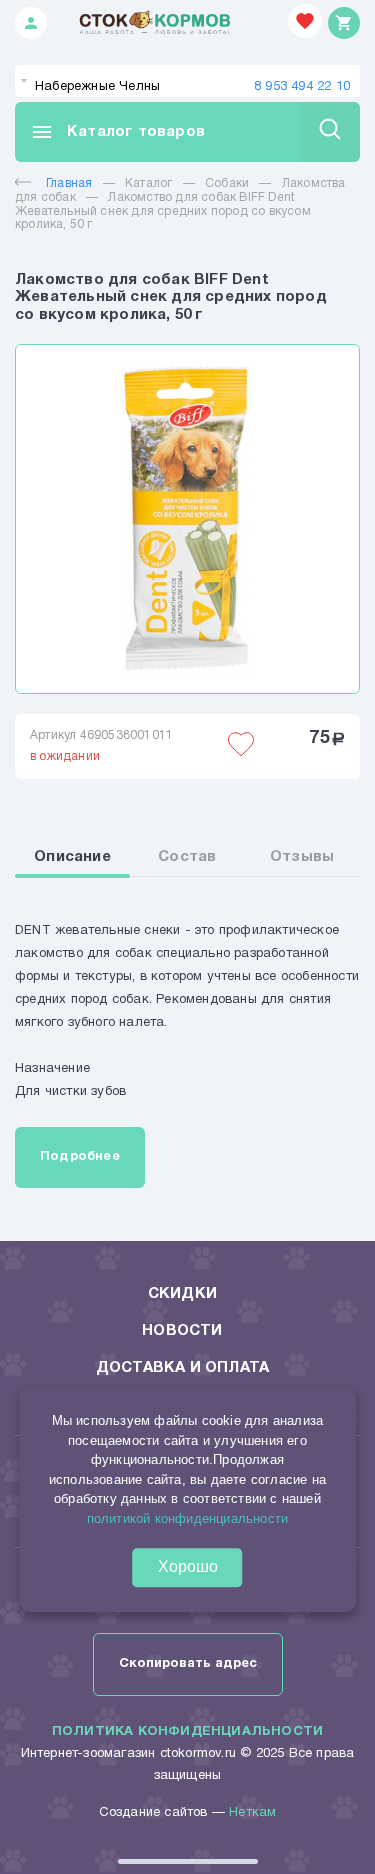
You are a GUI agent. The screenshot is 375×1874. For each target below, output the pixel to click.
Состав (187, 857)
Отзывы (302, 857)
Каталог (148, 183)
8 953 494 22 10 (302, 87)
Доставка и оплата (182, 1368)
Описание (72, 857)
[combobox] (187, 81)
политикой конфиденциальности (188, 1518)
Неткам (252, 1813)
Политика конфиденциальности (187, 1732)
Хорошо (188, 1566)
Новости (182, 1331)
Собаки (227, 183)
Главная (69, 183)
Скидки (182, 1294)
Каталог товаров (117, 132)
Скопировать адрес (188, 1664)
